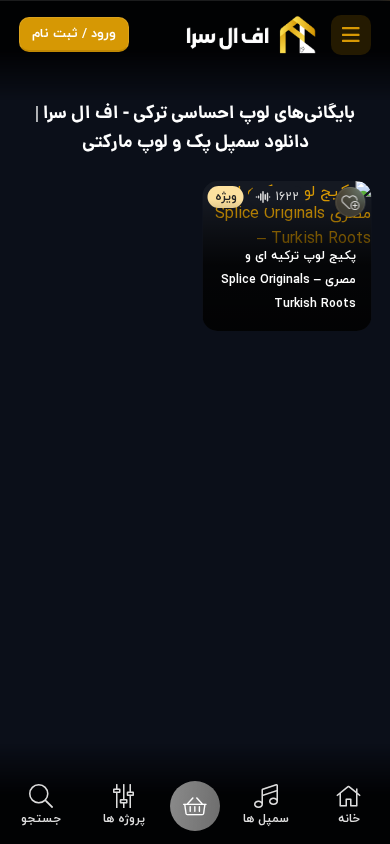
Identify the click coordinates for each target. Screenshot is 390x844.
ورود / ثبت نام (74, 34)
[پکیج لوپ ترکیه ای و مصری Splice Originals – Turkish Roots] (287, 256)
